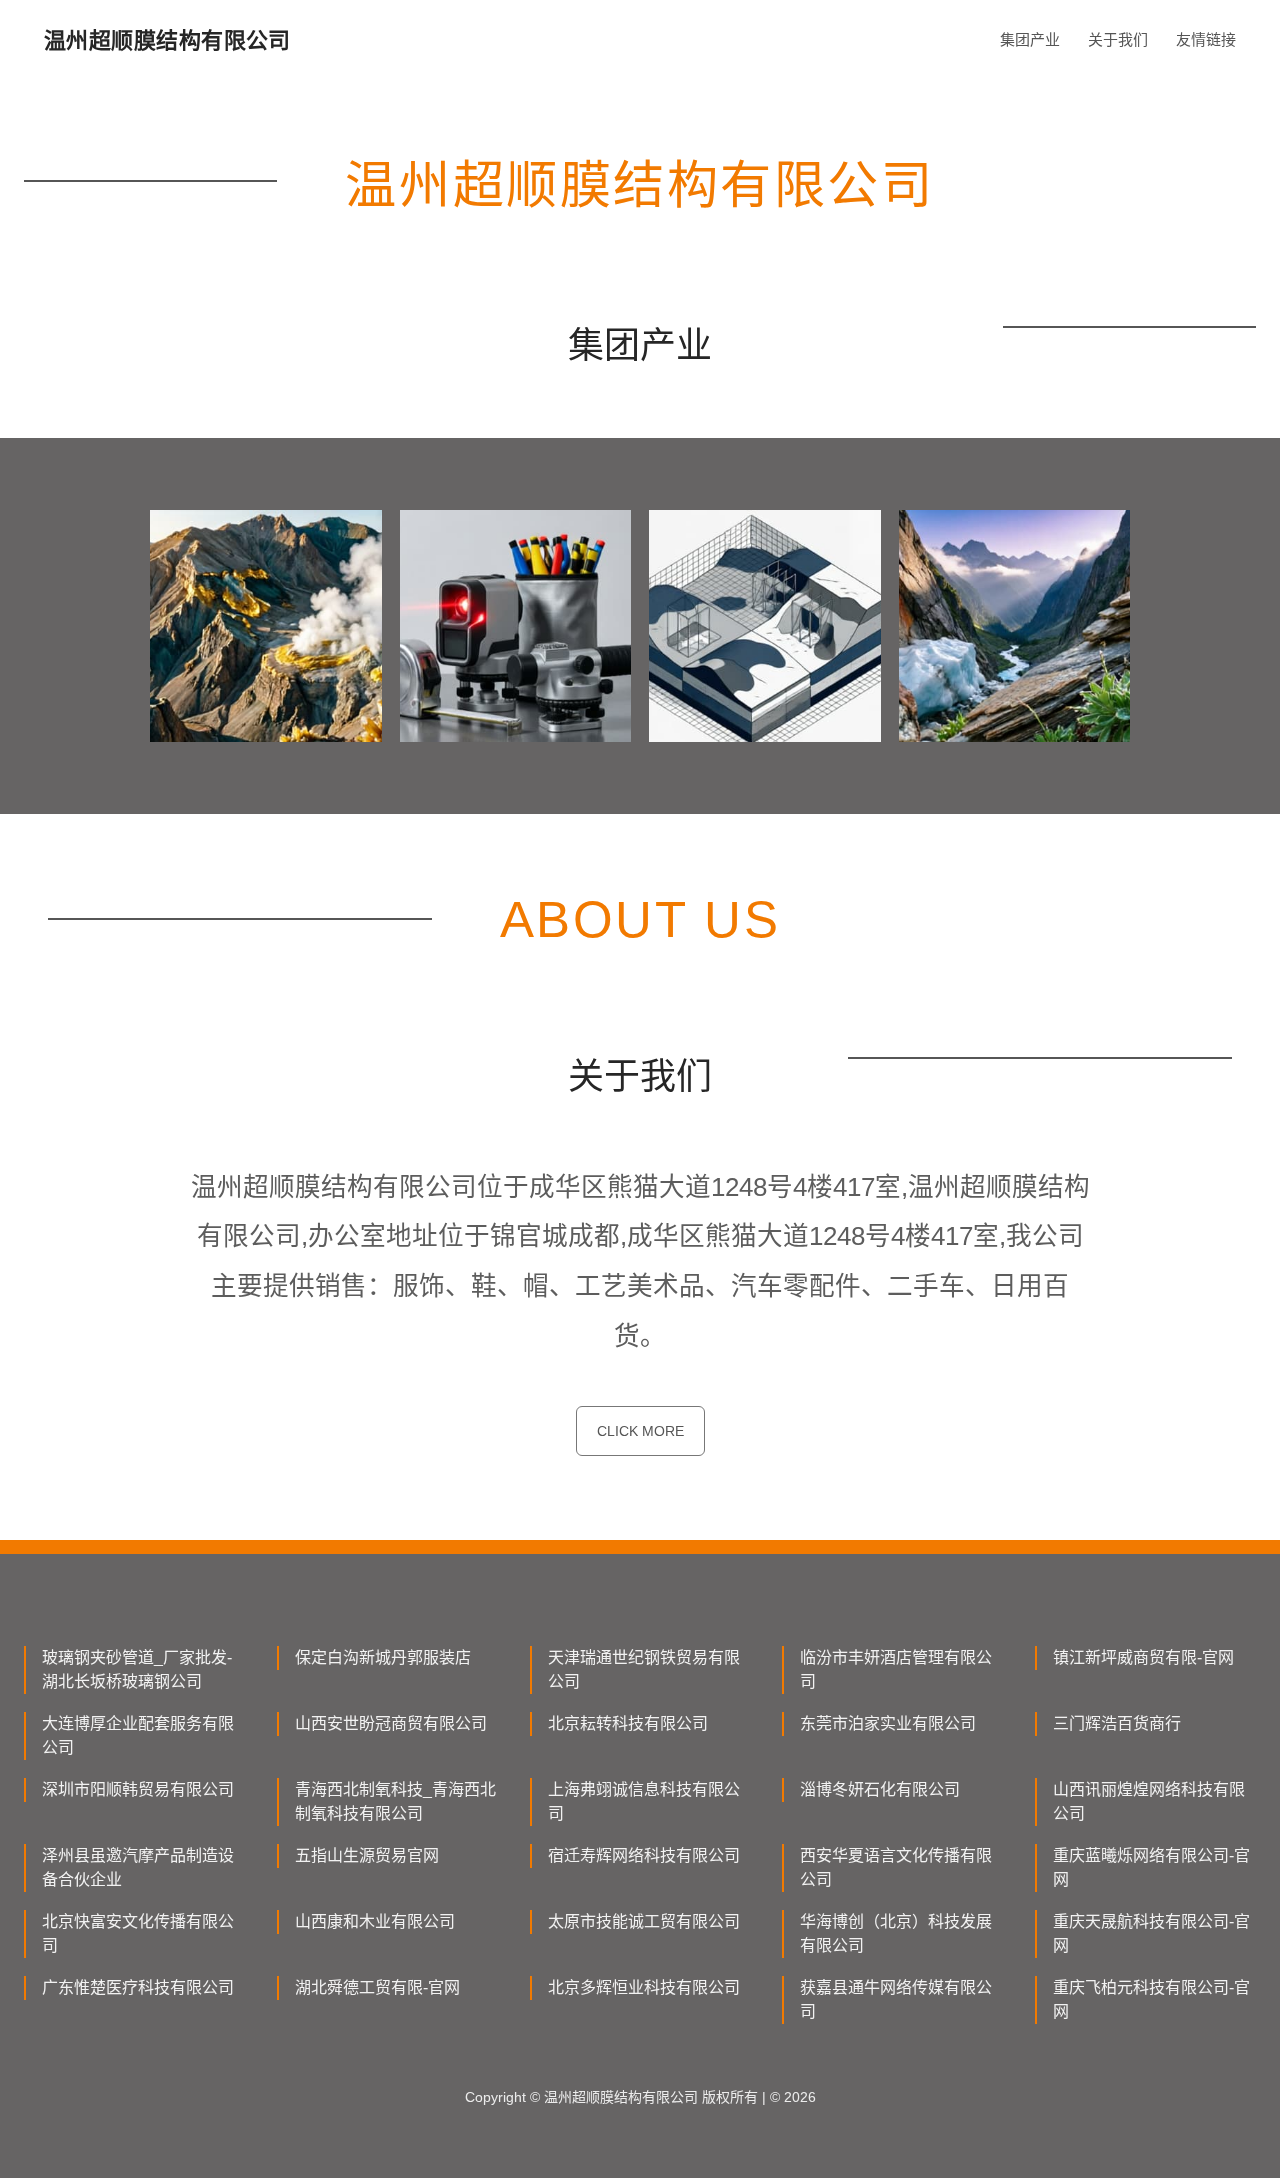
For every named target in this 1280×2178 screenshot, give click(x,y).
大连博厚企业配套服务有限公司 (138, 1735)
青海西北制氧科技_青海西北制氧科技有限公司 (395, 1801)
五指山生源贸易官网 (367, 1855)
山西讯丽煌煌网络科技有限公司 (1149, 1801)
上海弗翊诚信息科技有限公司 (644, 1801)
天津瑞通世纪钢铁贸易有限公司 (644, 1669)
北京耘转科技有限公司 (628, 1723)
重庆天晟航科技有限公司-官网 (1151, 1933)
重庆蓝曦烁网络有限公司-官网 (1151, 1867)
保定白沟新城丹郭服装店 (383, 1657)
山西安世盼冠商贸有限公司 (391, 1723)
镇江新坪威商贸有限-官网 (1143, 1657)
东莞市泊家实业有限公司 (888, 1723)
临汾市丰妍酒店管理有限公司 (896, 1669)
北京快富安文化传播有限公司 (138, 1933)
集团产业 (1030, 39)
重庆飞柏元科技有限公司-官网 (1151, 1999)
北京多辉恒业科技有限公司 (644, 1987)
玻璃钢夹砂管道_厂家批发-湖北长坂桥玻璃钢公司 (137, 1669)
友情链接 (1206, 39)
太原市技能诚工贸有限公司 (644, 1921)
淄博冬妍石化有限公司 (880, 1789)
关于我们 (1118, 39)
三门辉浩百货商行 (1117, 1723)
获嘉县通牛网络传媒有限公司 (896, 1999)
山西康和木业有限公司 (375, 1921)
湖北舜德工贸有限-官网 (377, 1987)
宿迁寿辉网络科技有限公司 (644, 1855)
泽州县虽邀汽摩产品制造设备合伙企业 (138, 1867)
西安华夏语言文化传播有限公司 (896, 1867)
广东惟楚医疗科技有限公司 (138, 1987)
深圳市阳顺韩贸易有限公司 (138, 1789)
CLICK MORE (640, 1431)
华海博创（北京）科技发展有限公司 (896, 1933)
